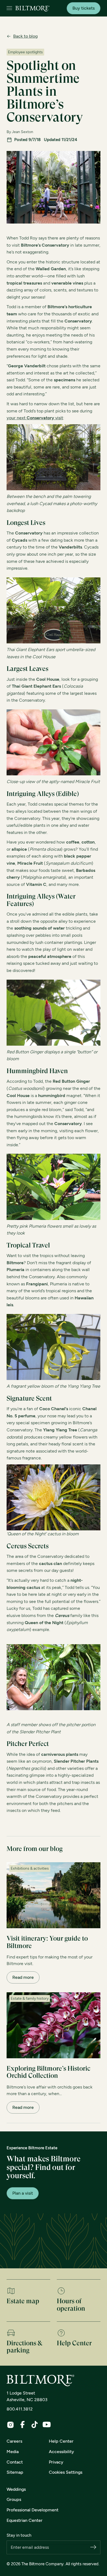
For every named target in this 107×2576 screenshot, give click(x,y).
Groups (14, 2499)
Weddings (16, 2489)
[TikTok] (35, 2425)
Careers (14, 2441)
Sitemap (15, 2472)
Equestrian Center (25, 2520)
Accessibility (61, 2452)
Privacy (56, 2462)
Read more (23, 1977)
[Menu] (9, 8)
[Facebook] (22, 2425)
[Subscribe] (93, 2548)
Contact (15, 2462)
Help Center (61, 2441)
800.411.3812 (20, 2409)
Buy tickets (84, 8)
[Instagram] (10, 2425)
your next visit (35, 418)
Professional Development (33, 2510)
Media (13, 2452)
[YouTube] (47, 2425)
